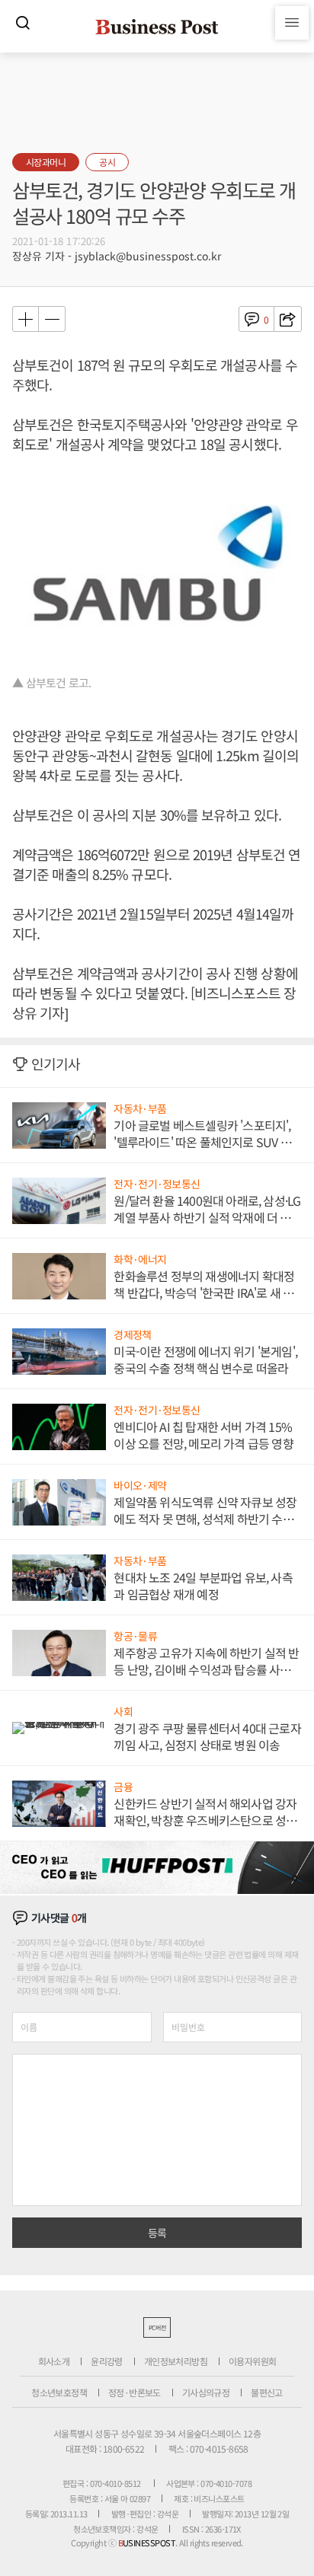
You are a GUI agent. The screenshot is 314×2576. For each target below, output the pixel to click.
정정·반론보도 (135, 2392)
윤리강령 (107, 2361)
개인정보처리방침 (176, 2361)
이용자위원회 (252, 2361)
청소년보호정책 (59, 2392)
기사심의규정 (206, 2392)
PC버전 (157, 2327)
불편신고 (267, 2392)
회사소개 (54, 2361)
